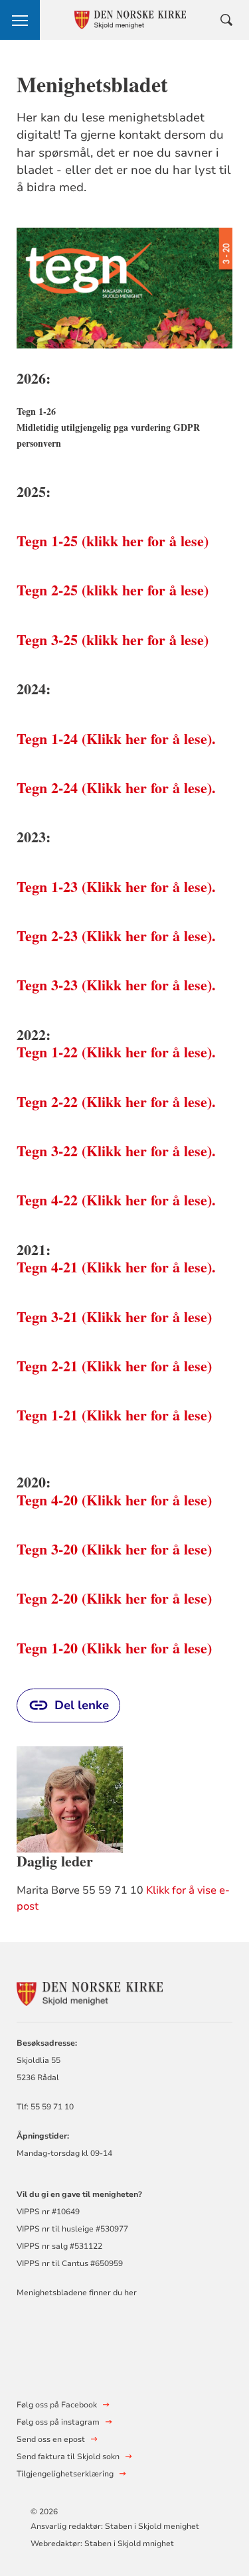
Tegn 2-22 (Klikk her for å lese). (116, 1101)
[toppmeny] (20, 20)
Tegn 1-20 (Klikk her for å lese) (114, 1648)
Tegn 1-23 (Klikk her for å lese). (116, 886)
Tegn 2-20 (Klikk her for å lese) (114, 1598)
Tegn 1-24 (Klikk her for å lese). (116, 738)
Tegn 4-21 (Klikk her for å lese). (116, 1267)
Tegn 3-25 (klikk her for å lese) (113, 640)
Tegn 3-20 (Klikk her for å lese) (114, 1549)
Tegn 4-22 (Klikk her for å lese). (116, 1200)
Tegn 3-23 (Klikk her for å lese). (116, 985)
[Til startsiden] (90, 1992)
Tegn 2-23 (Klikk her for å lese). (116, 936)
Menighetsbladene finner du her (77, 2293)
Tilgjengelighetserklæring (65, 2474)
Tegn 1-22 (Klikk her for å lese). (116, 1052)
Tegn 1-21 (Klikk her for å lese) (114, 1415)
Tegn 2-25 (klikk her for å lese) (113, 590)
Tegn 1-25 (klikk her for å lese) (113, 541)
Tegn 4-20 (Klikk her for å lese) (114, 1500)
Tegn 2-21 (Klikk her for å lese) (114, 1366)
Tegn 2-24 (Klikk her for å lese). (116, 788)
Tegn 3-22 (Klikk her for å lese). (116, 1151)
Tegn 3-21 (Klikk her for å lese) (114, 1317)
